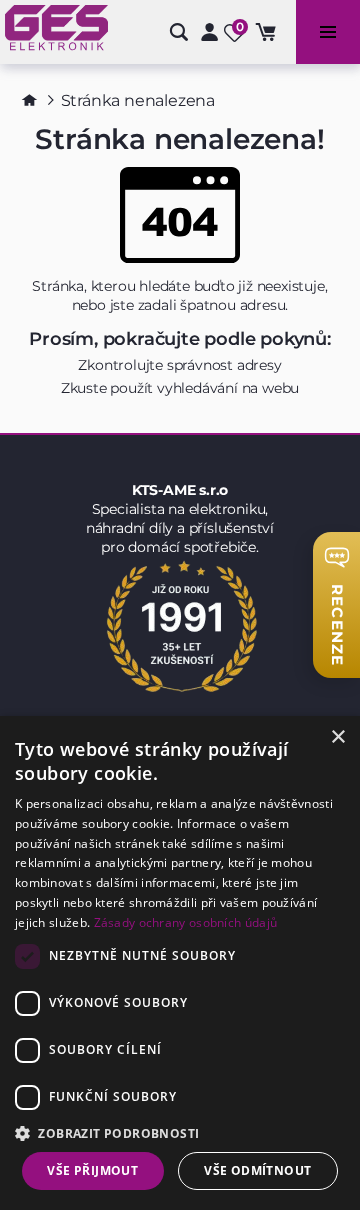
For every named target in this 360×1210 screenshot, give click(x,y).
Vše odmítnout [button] (257, 1170)
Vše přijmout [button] (92, 1170)
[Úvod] (29, 100)
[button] (180, 1132)
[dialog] (180, 963)
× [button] (337, 737)
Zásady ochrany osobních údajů (186, 922)
